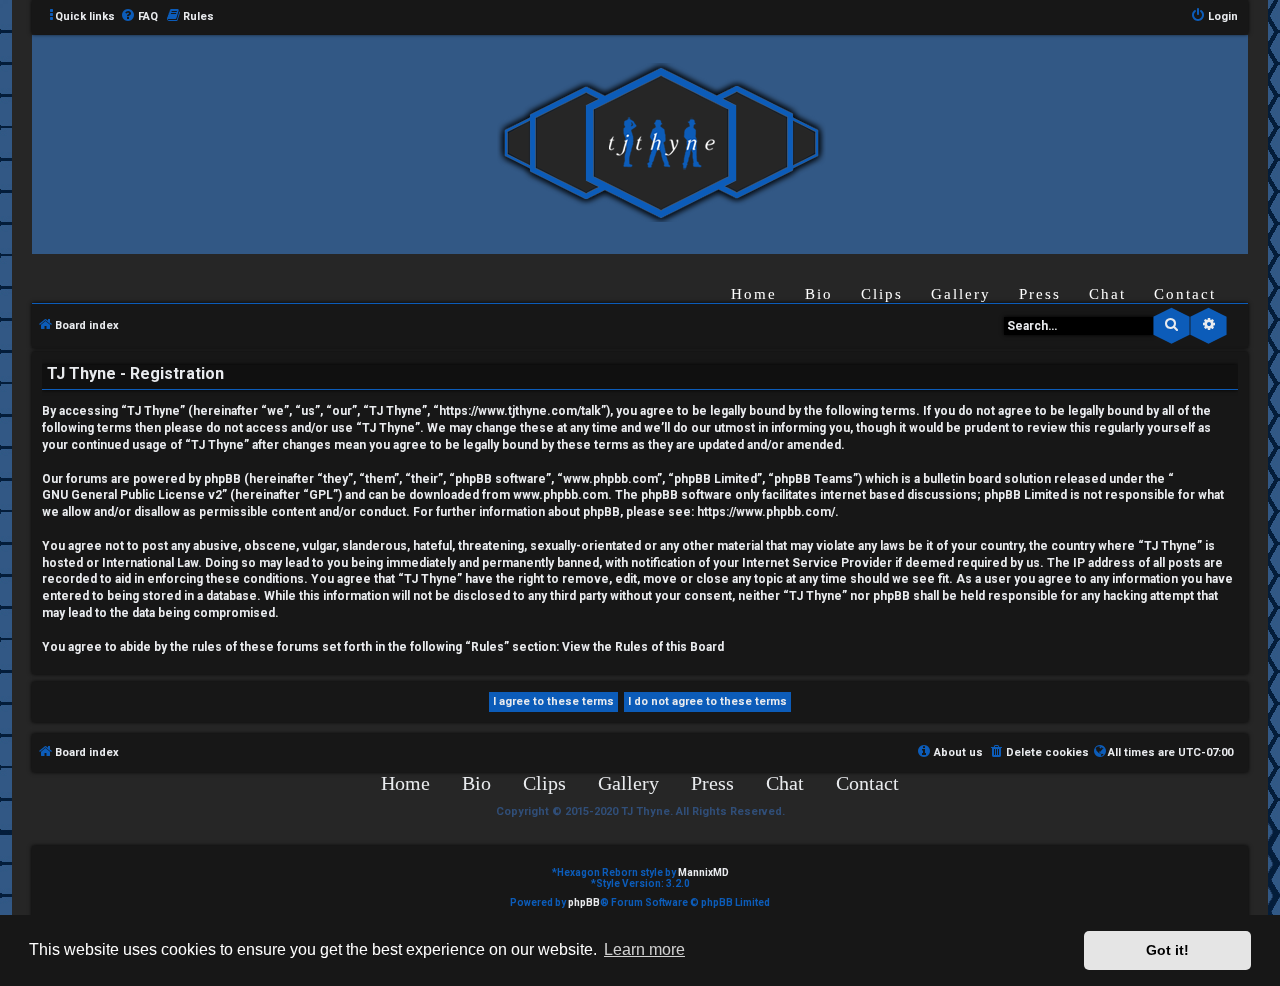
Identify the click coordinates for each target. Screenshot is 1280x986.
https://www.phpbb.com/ (766, 512)
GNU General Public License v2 (132, 495)
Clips (882, 294)
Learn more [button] (644, 949)
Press (1040, 294)
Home (754, 294)
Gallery (961, 294)
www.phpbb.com (560, 495)
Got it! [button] (1167, 950)
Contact (1185, 294)
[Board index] (661, 143)
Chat (1107, 294)
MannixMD (703, 872)
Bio (819, 294)
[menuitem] (139, 17)
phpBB (584, 902)
